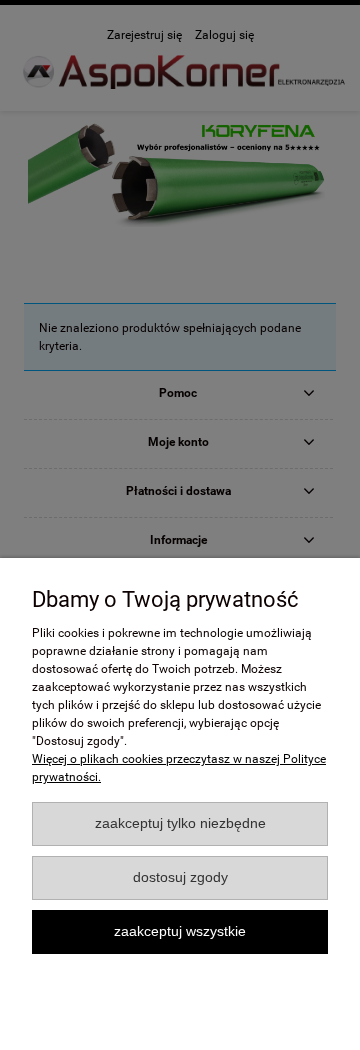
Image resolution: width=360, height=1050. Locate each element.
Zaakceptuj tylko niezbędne (180, 823)
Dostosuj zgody (180, 877)
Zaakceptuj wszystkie (180, 931)
